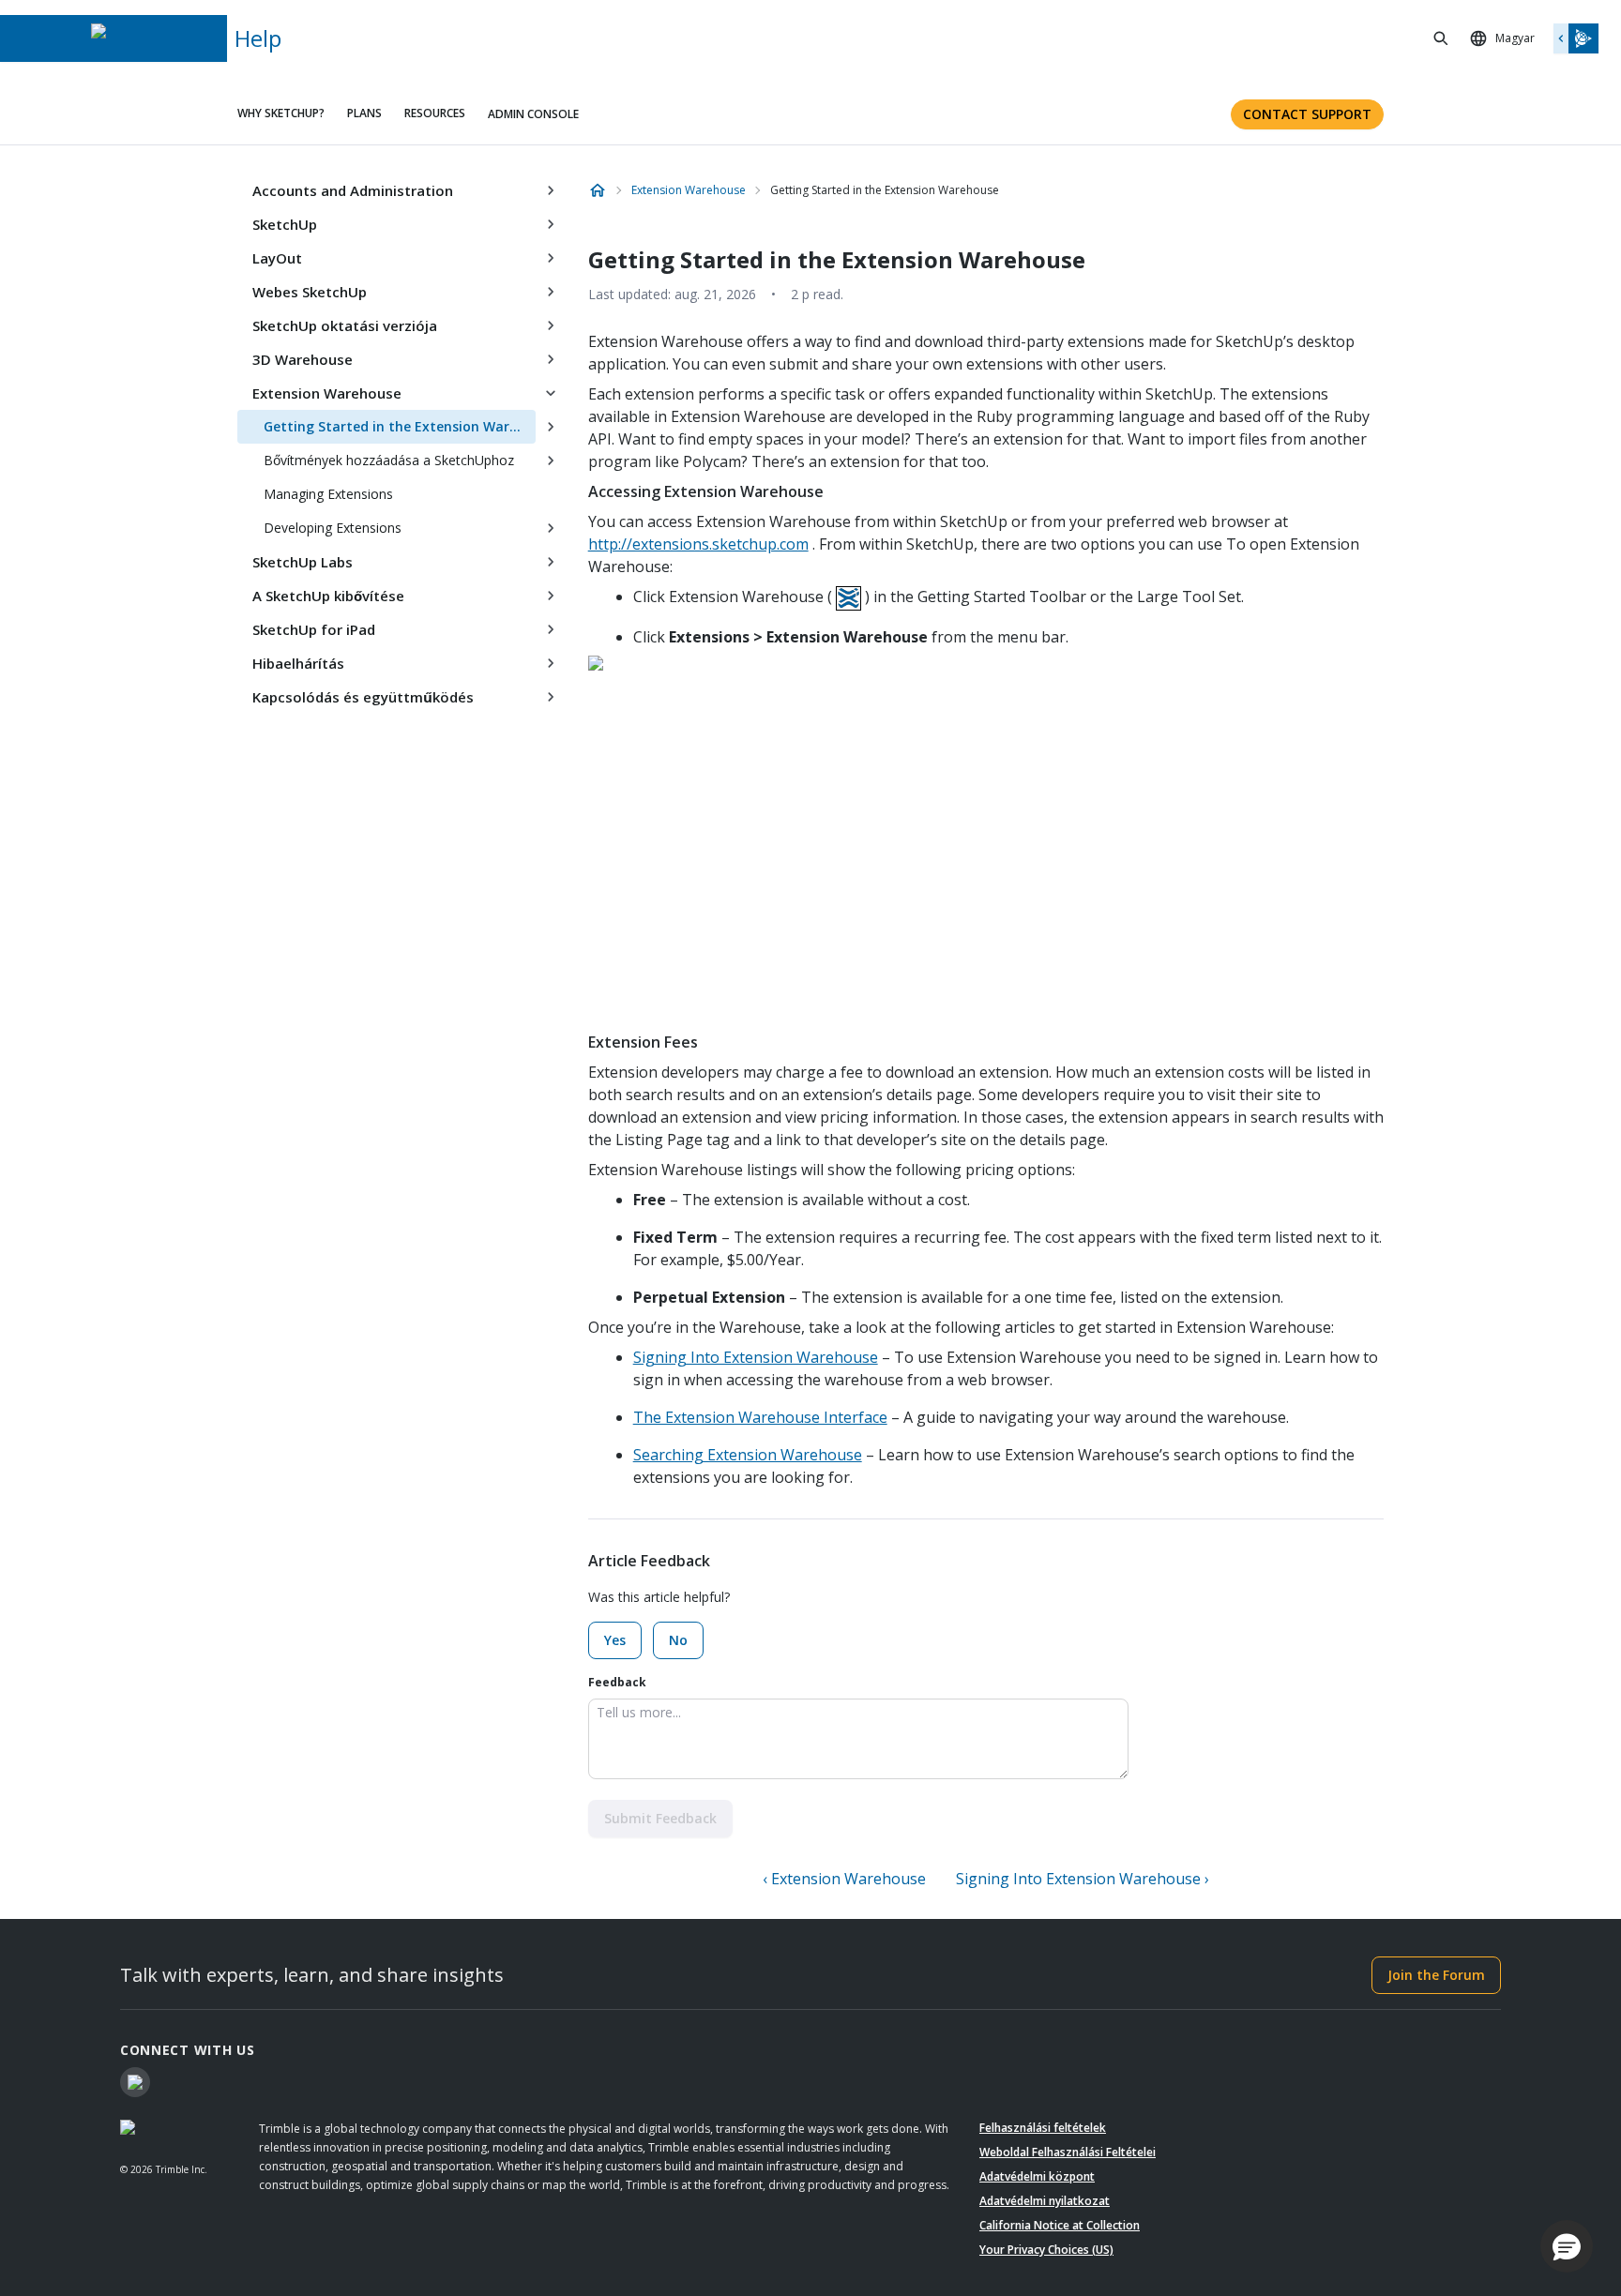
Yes (615, 1640)
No (678, 1640)
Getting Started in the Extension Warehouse (400, 426)
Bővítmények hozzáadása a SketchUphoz (389, 460)
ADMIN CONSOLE (533, 114)
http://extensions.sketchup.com (698, 544)
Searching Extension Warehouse (748, 1455)
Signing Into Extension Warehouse (756, 1357)
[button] (1567, 2246)
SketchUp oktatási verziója (345, 325)
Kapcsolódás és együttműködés (363, 697)
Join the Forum (1436, 1975)
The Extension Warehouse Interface (760, 1417)
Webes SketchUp (310, 292)
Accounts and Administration (353, 190)
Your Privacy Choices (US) (1046, 2250)
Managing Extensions (328, 494)
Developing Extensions (333, 528)
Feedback (617, 1682)
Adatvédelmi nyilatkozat (1045, 2201)
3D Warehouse (303, 359)
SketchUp (285, 224)
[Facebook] (135, 2082)
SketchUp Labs (303, 562)
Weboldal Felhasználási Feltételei (1068, 2152)
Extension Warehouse (327, 393)
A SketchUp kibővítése (328, 596)
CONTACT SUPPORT (1307, 114)
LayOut (277, 258)
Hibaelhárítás (298, 663)
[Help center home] (598, 190)
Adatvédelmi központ (1037, 2176)
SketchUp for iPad (314, 629)
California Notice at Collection (1060, 2225)
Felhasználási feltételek (1043, 2128)
